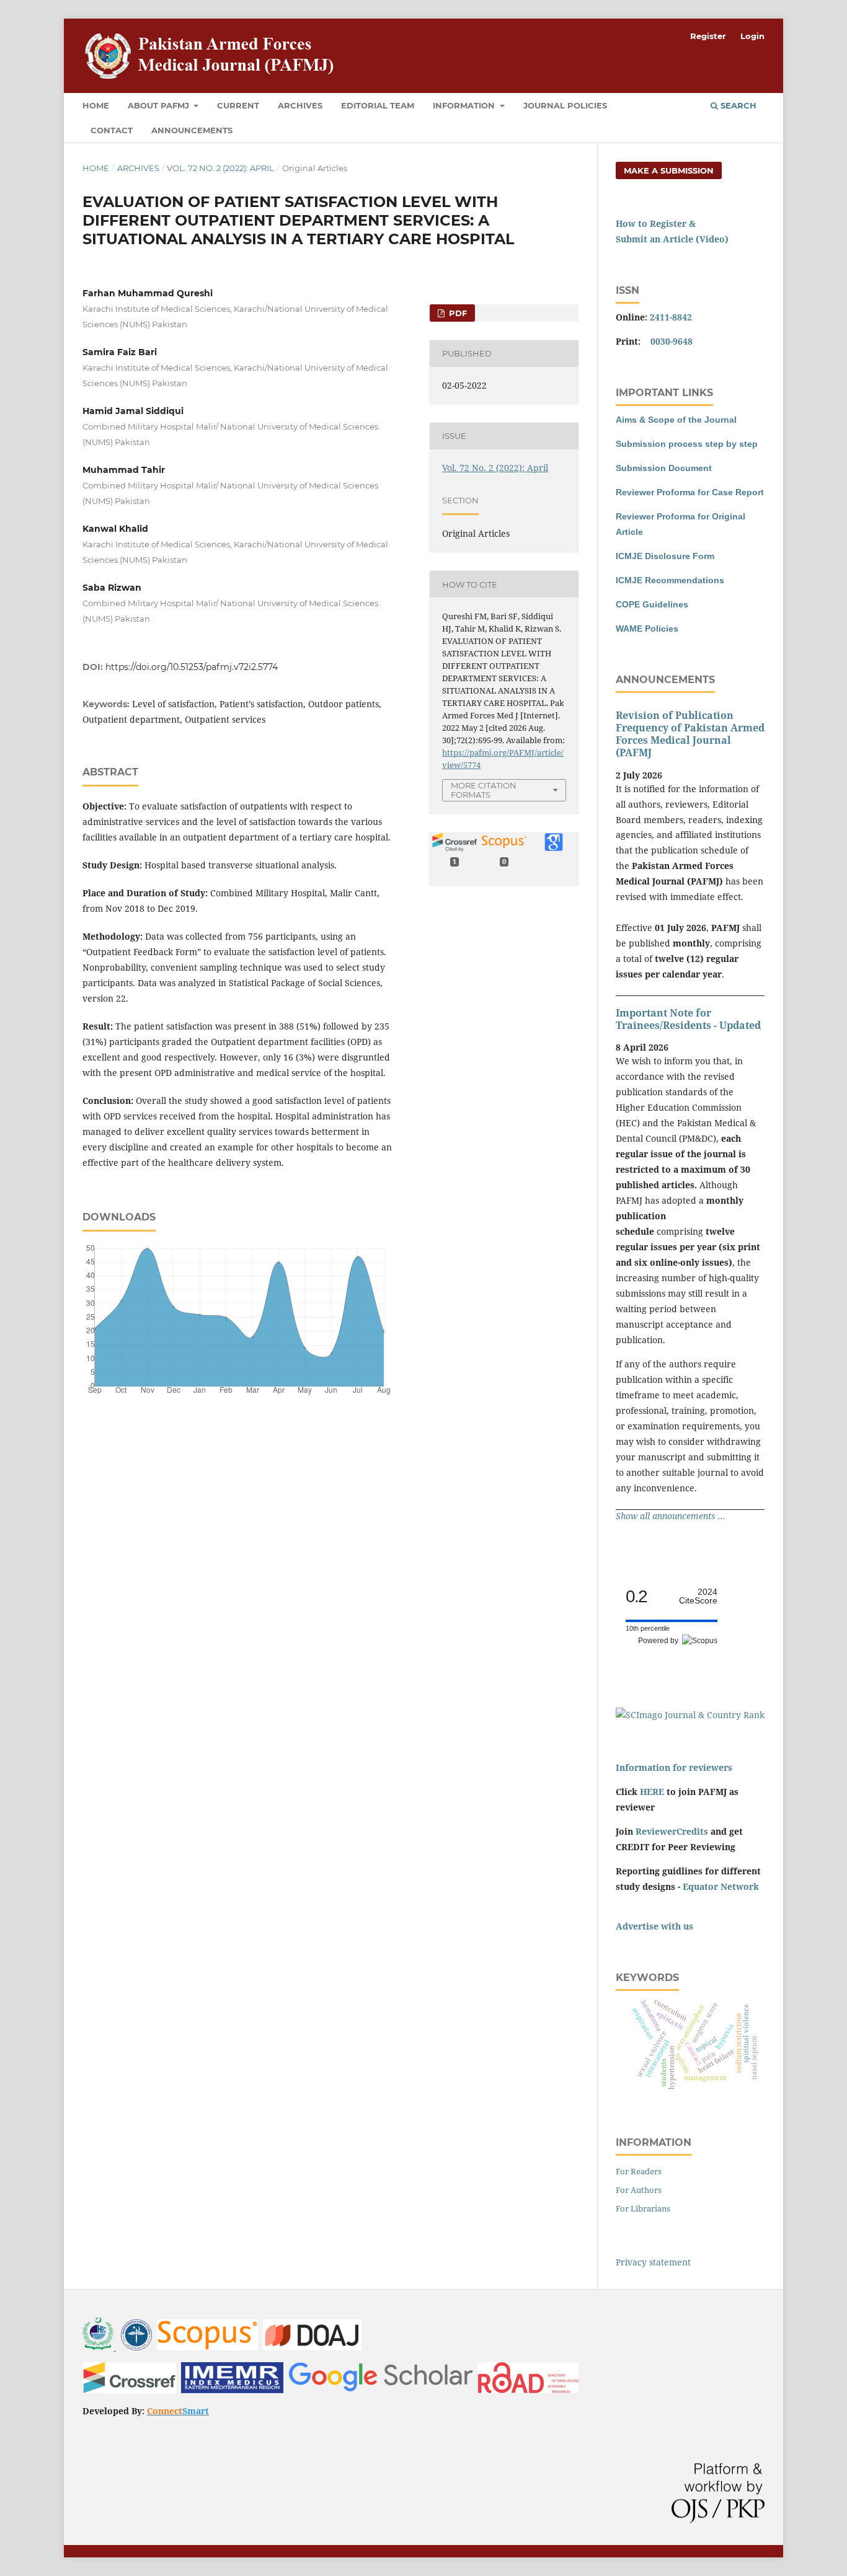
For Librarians (643, 2208)
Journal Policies (565, 105)
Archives (300, 105)
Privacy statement (653, 2262)
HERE (652, 1792)
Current (238, 105)
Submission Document (664, 468)
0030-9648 (672, 341)
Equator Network (721, 1886)
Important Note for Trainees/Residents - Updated (688, 1019)
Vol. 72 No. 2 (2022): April (220, 168)
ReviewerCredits (672, 1831)
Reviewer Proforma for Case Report (690, 492)
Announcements (192, 130)
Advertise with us (654, 1926)
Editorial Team (378, 105)
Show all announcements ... (671, 1516)
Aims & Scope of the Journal (676, 420)
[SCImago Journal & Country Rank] (690, 1715)
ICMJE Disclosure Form (665, 556)
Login (752, 36)
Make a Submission (669, 170)
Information (465, 105)
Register (708, 36)
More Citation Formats (484, 790)
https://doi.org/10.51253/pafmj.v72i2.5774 (192, 667)
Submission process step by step (687, 444)
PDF (457, 313)
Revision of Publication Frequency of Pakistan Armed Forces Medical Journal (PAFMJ (690, 734)
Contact (112, 130)
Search (737, 105)
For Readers (639, 2171)
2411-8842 (671, 317)
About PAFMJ (160, 105)
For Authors (639, 2190)
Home (96, 105)
